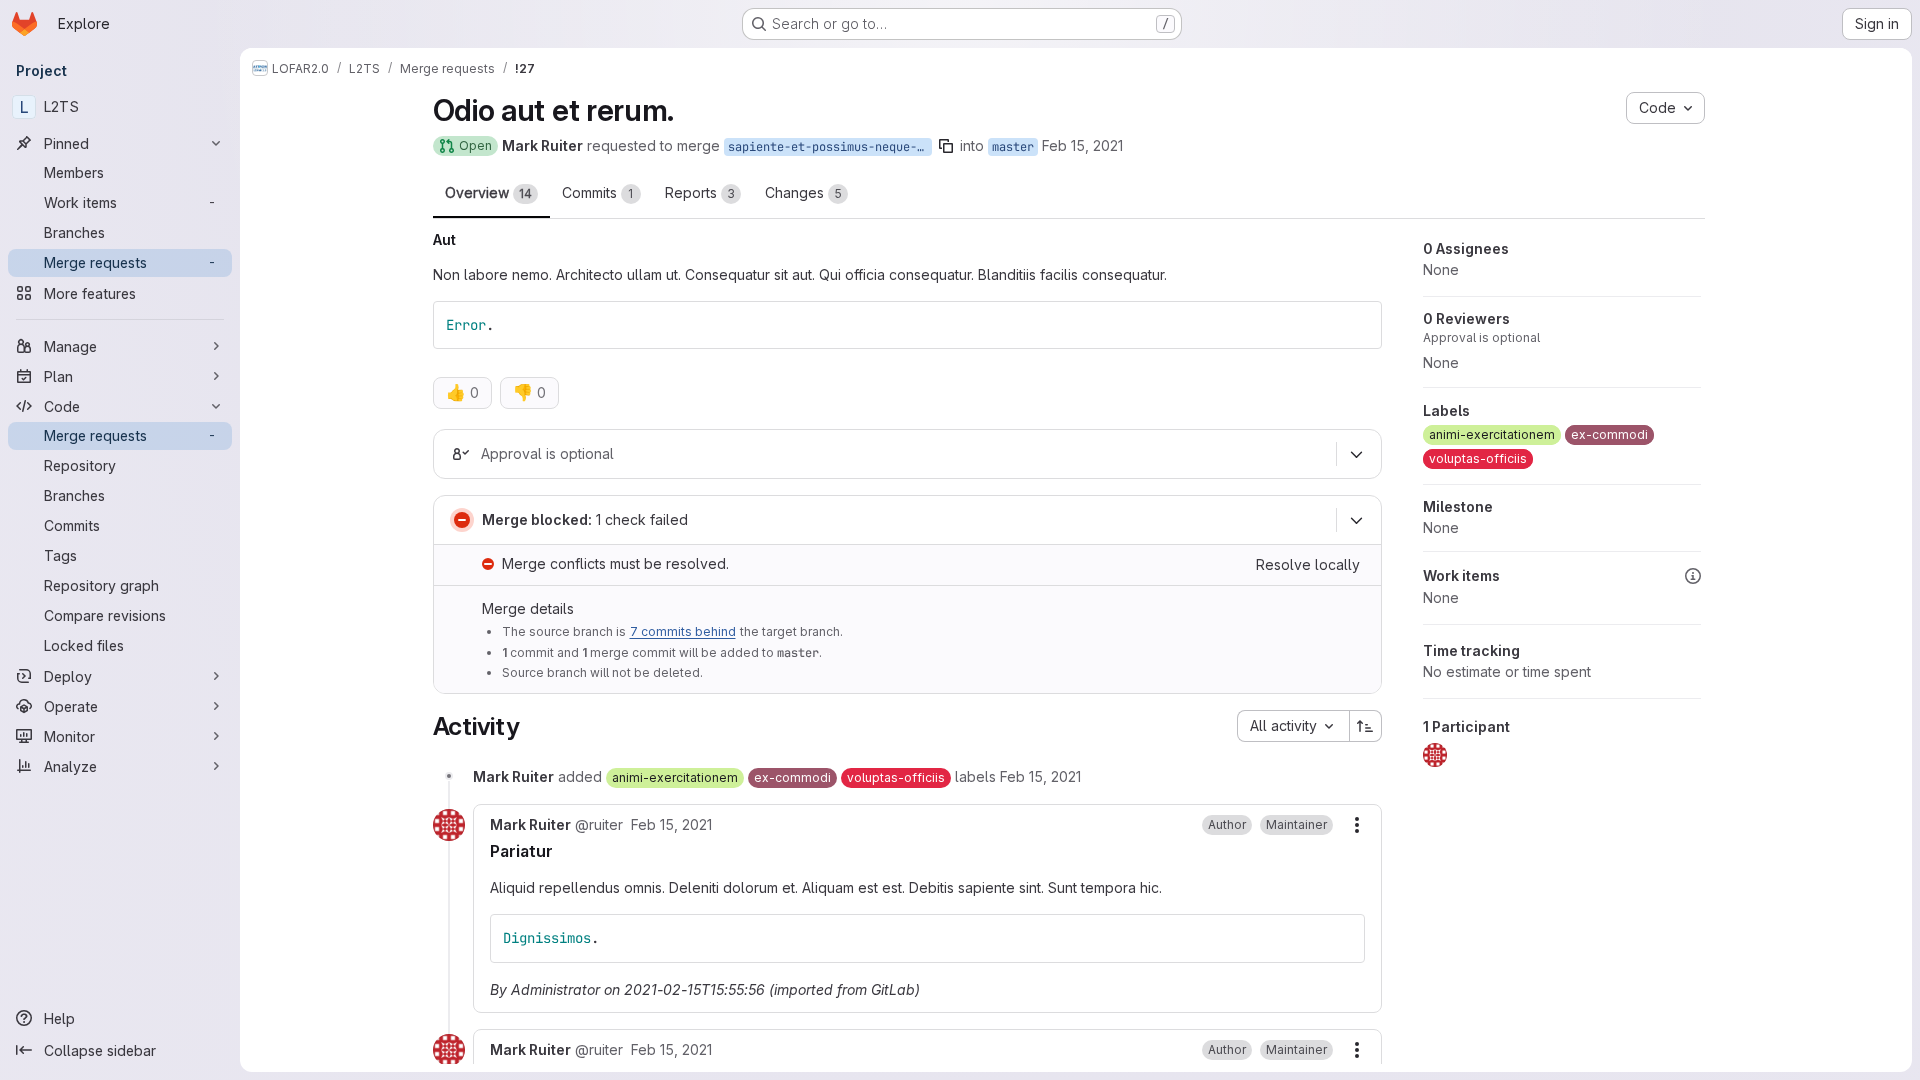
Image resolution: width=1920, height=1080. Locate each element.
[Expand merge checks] (1357, 521)
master (1013, 147)
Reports (700, 192)
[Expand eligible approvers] (1357, 455)
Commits (598, 192)
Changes (803, 192)
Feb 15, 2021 (1082, 145)
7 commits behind (683, 631)
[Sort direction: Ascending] (1366, 726)
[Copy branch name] (946, 146)
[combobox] (1293, 726)
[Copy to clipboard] (1358, 325)
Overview (488, 192)
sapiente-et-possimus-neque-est (830, 147)
